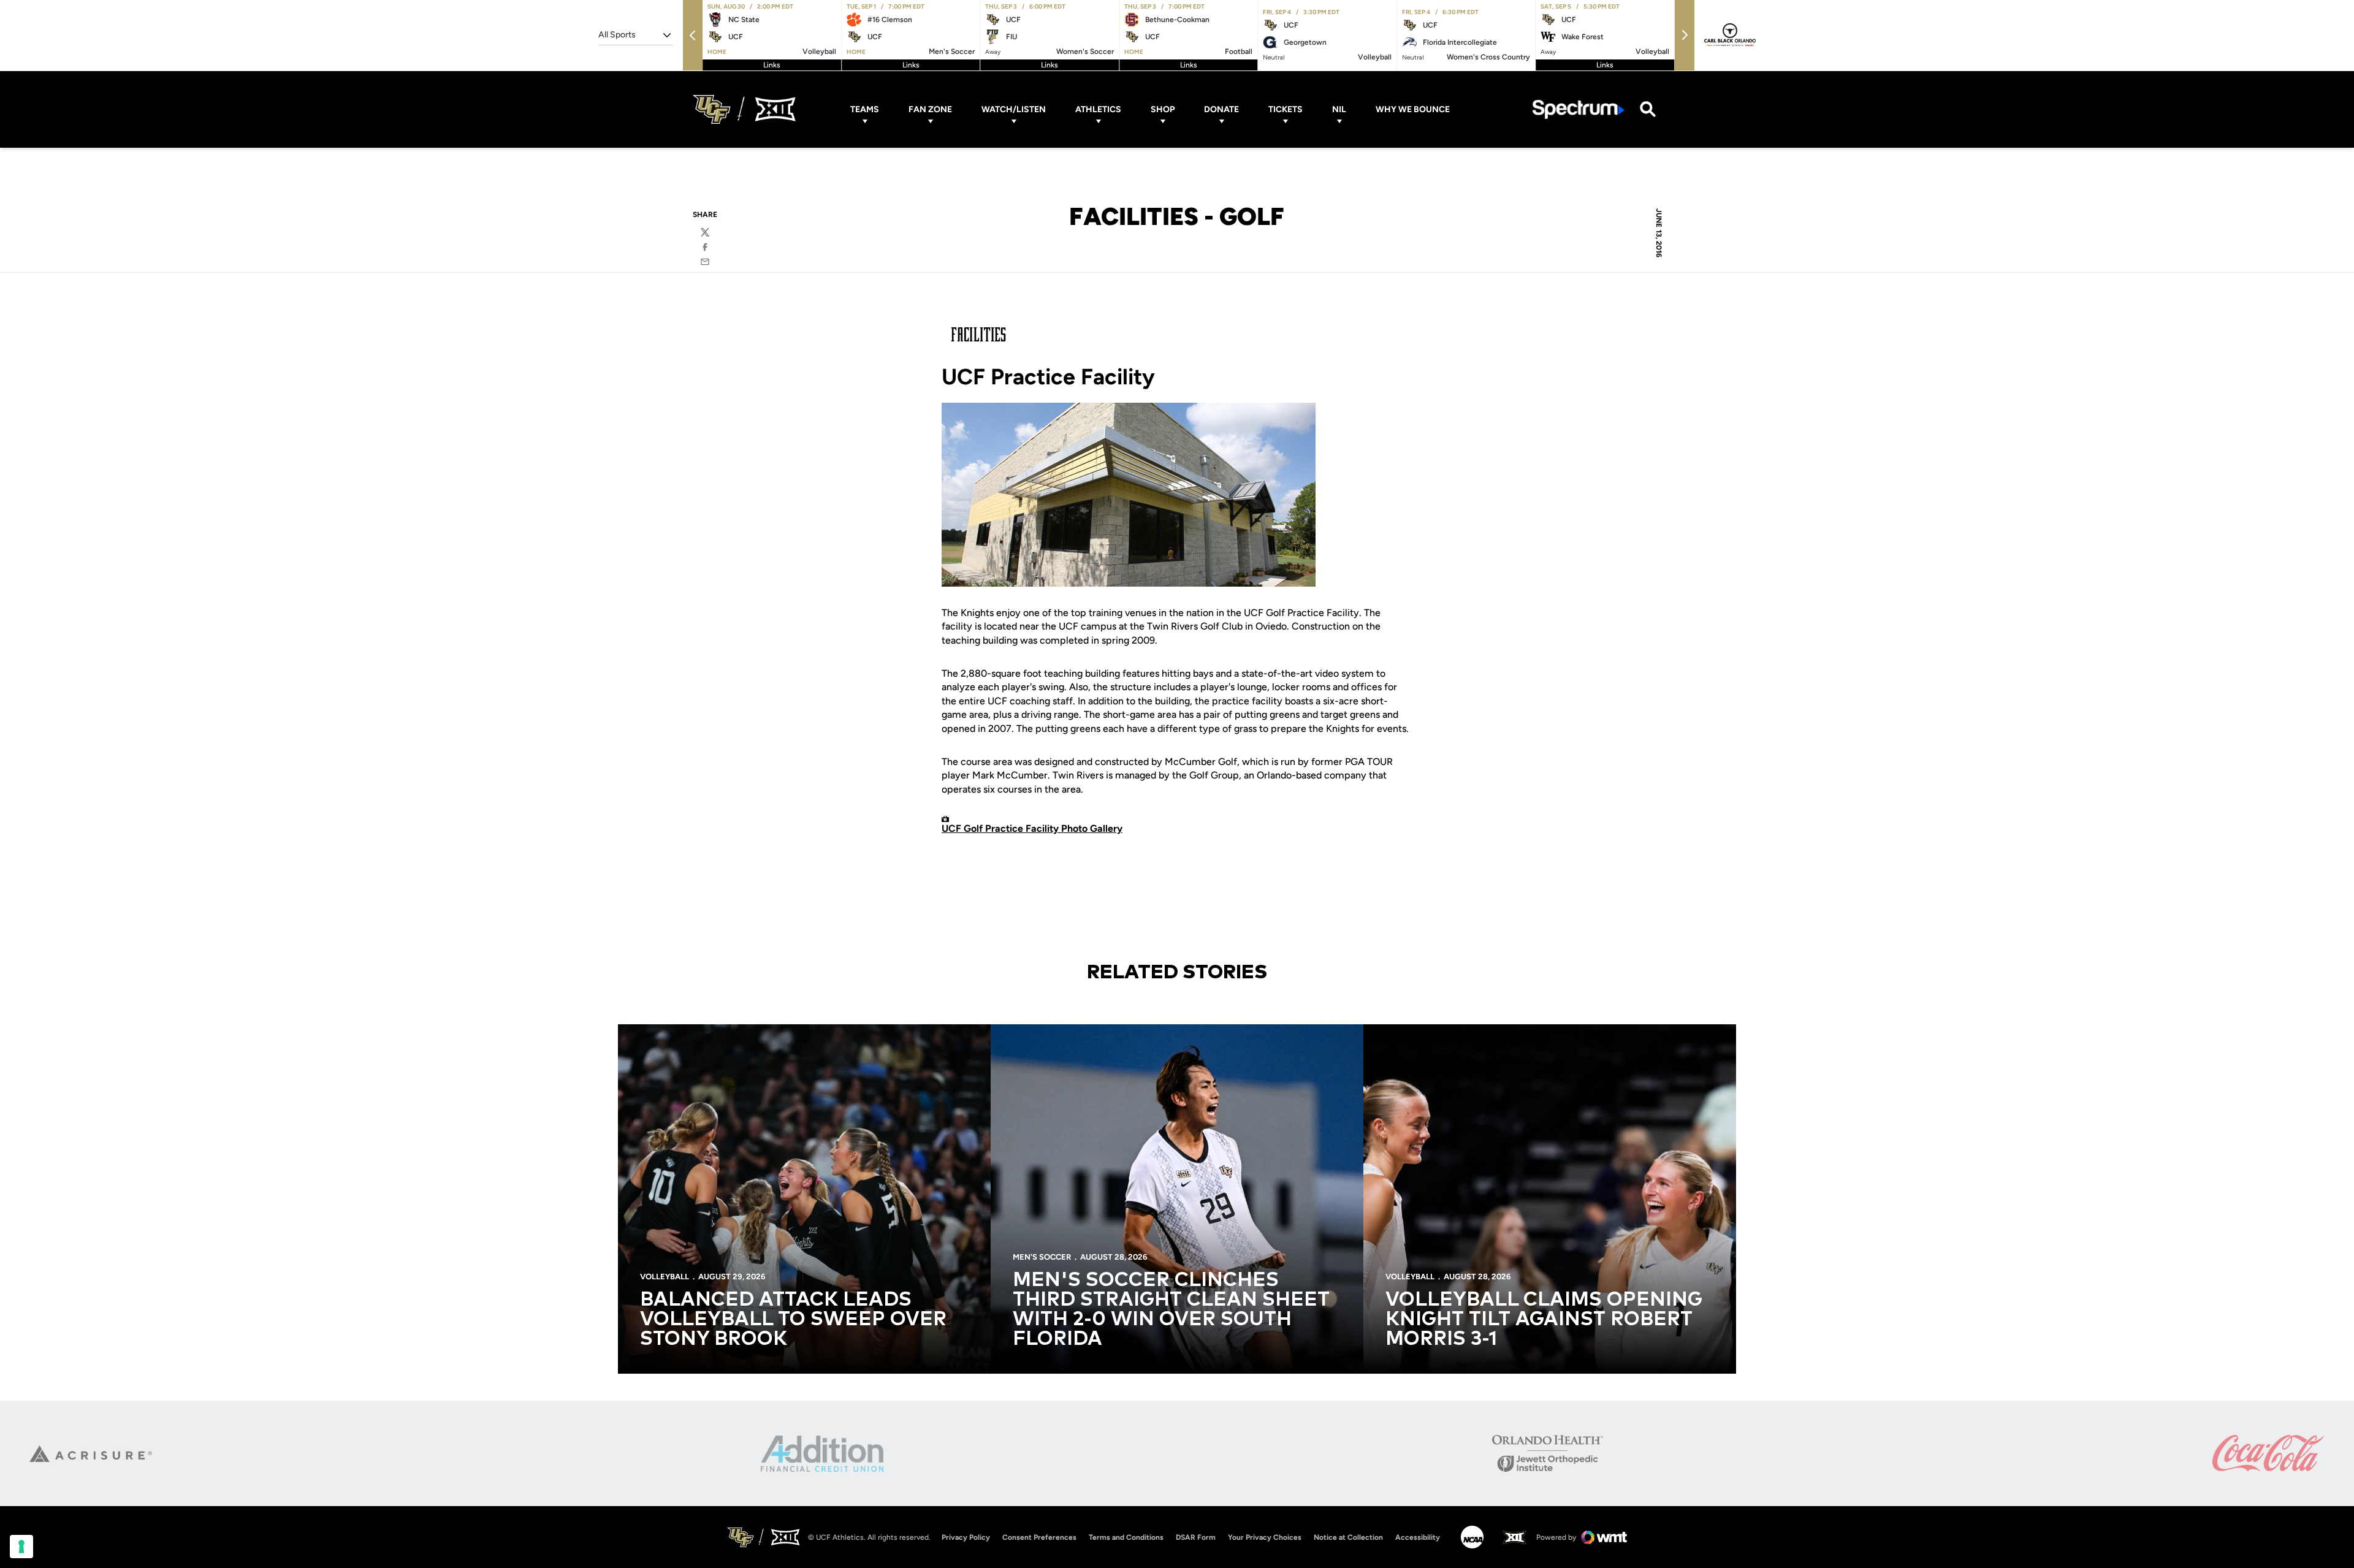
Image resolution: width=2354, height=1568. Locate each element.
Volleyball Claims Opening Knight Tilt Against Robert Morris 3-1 (1544, 1320)
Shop (1163, 109)
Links (772, 65)
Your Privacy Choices (1265, 1537)
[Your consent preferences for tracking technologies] (21, 1547)
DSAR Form (1196, 1537)
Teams (865, 109)
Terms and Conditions (1126, 1537)
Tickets (1286, 109)
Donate (1221, 109)
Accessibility (1418, 1537)
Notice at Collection (1348, 1537)
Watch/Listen (1014, 109)
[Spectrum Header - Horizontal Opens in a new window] (1579, 109)
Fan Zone (930, 109)
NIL (1339, 109)
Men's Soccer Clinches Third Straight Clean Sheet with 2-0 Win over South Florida (1171, 1310)
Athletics (1098, 109)
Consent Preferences (1039, 1537)
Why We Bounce (1413, 109)
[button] (693, 35)
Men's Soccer (1042, 1257)
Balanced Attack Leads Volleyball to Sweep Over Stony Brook (793, 1320)
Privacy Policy (966, 1537)
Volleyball (665, 1277)
